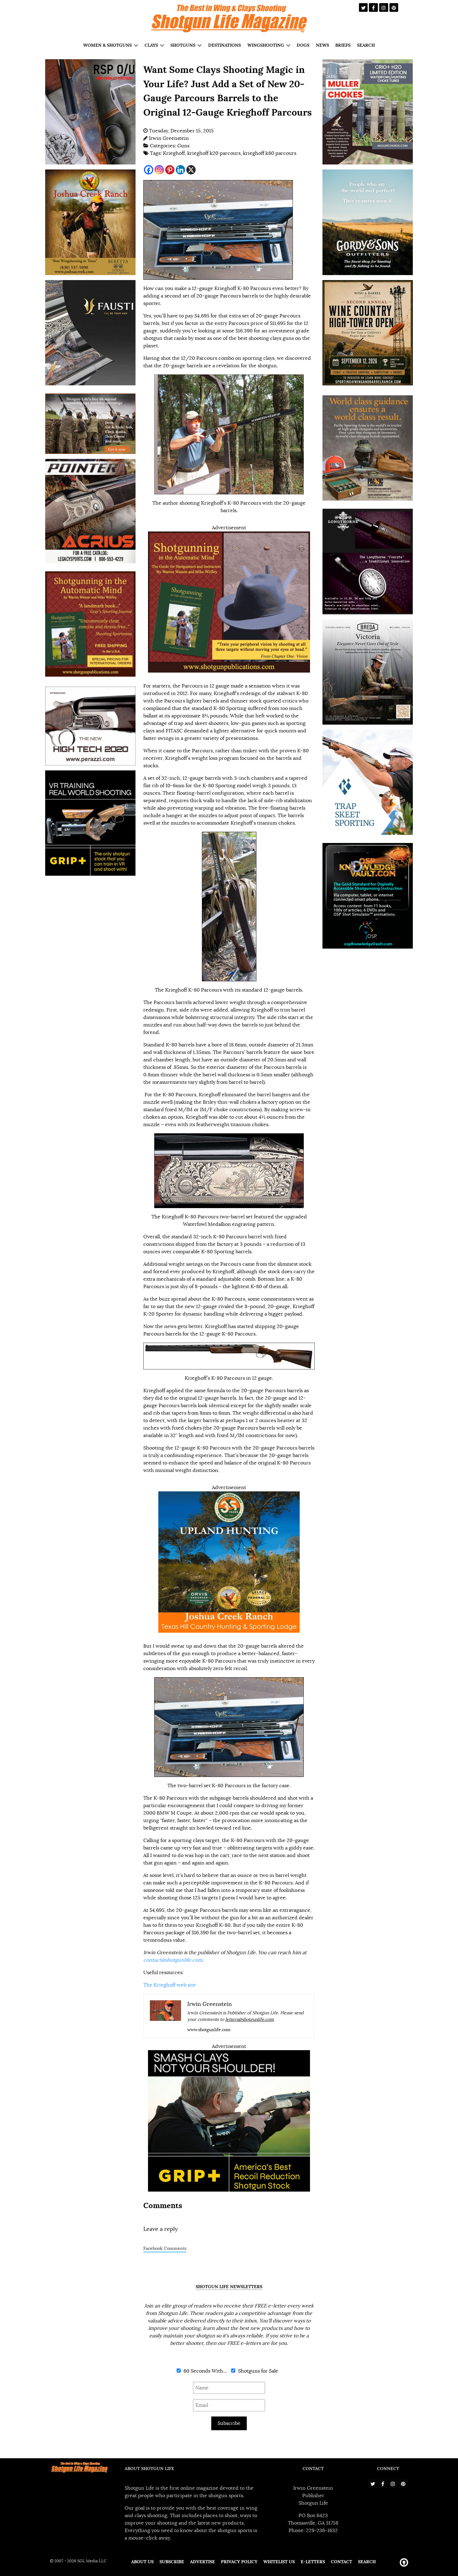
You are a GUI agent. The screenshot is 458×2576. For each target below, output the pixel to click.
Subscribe (229, 2423)
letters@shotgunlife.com (250, 2019)
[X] (191, 170)
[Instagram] (159, 170)
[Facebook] (149, 170)
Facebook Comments (165, 2248)
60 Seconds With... (205, 2371)
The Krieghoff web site (170, 1985)
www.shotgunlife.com (209, 2030)
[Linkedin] (180, 170)
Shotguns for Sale (258, 2371)
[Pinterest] (170, 170)
